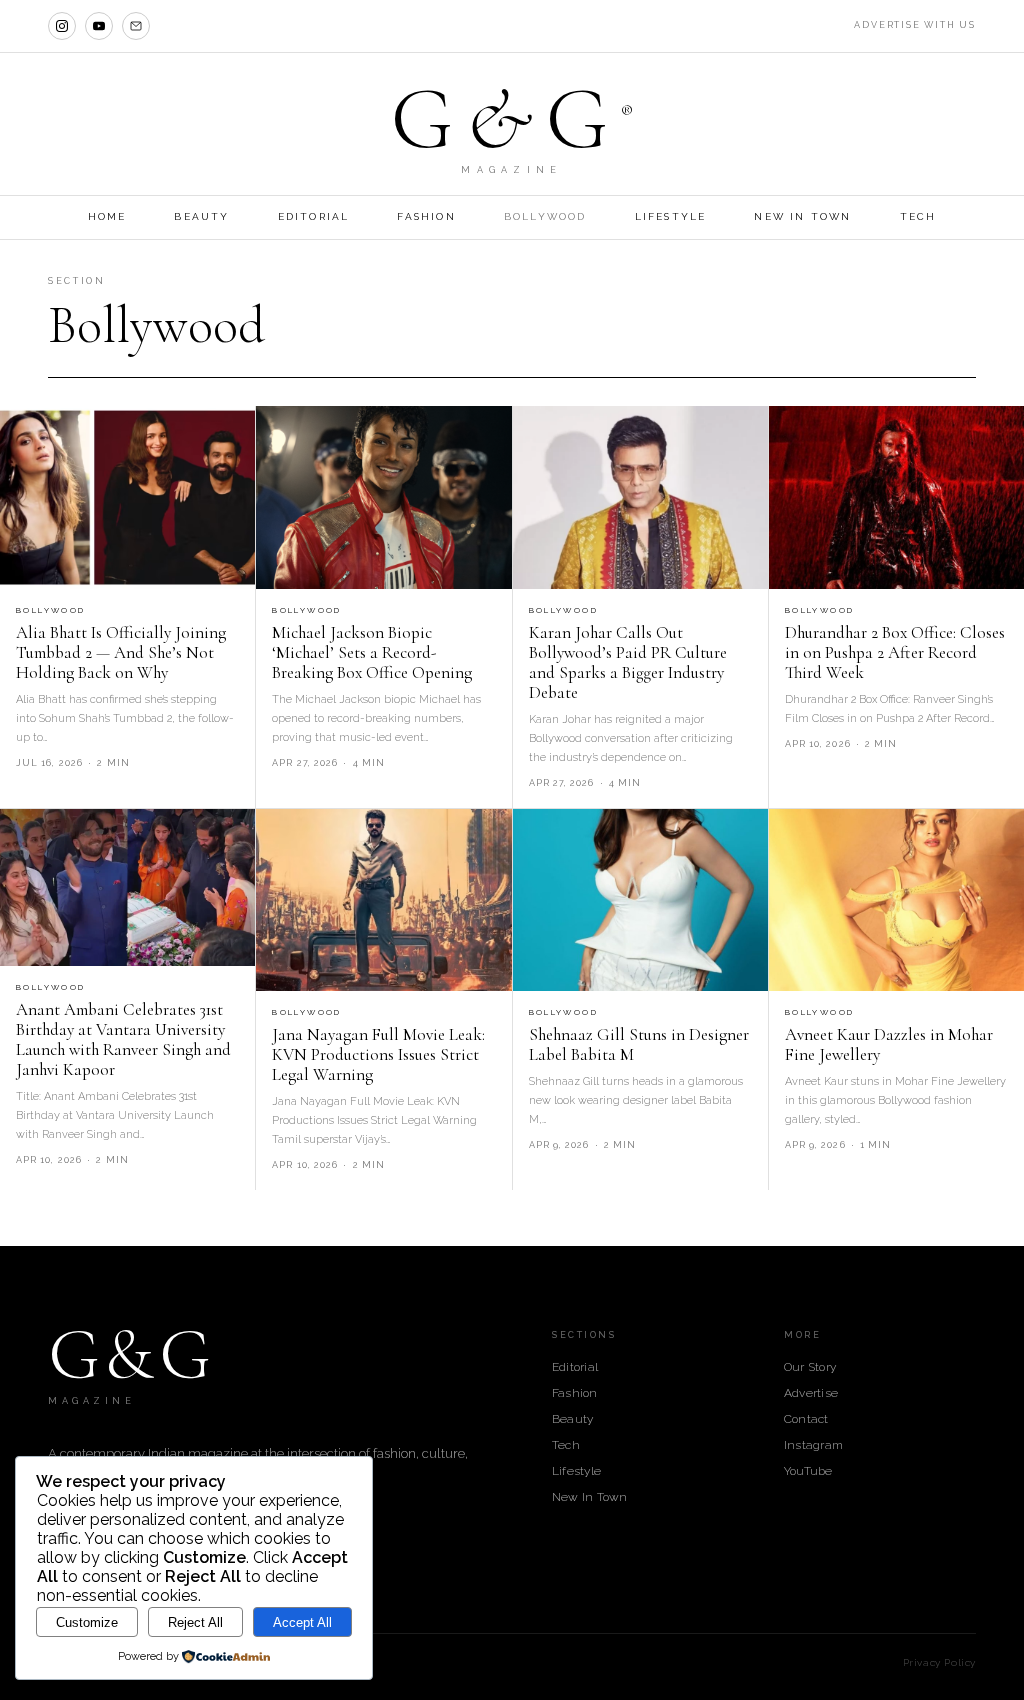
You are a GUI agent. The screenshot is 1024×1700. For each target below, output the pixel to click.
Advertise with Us (915, 25)
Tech (918, 216)
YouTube (808, 1471)
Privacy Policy (939, 1662)
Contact (806, 1419)
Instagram (813, 1445)
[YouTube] (99, 26)
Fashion (426, 216)
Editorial (314, 216)
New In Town (802, 216)
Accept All (302, 1622)
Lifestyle (671, 216)
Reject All (195, 1622)
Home (107, 216)
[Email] (136, 26)
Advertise (811, 1393)
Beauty (201, 216)
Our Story (810, 1367)
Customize (87, 1622)
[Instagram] (62, 26)
